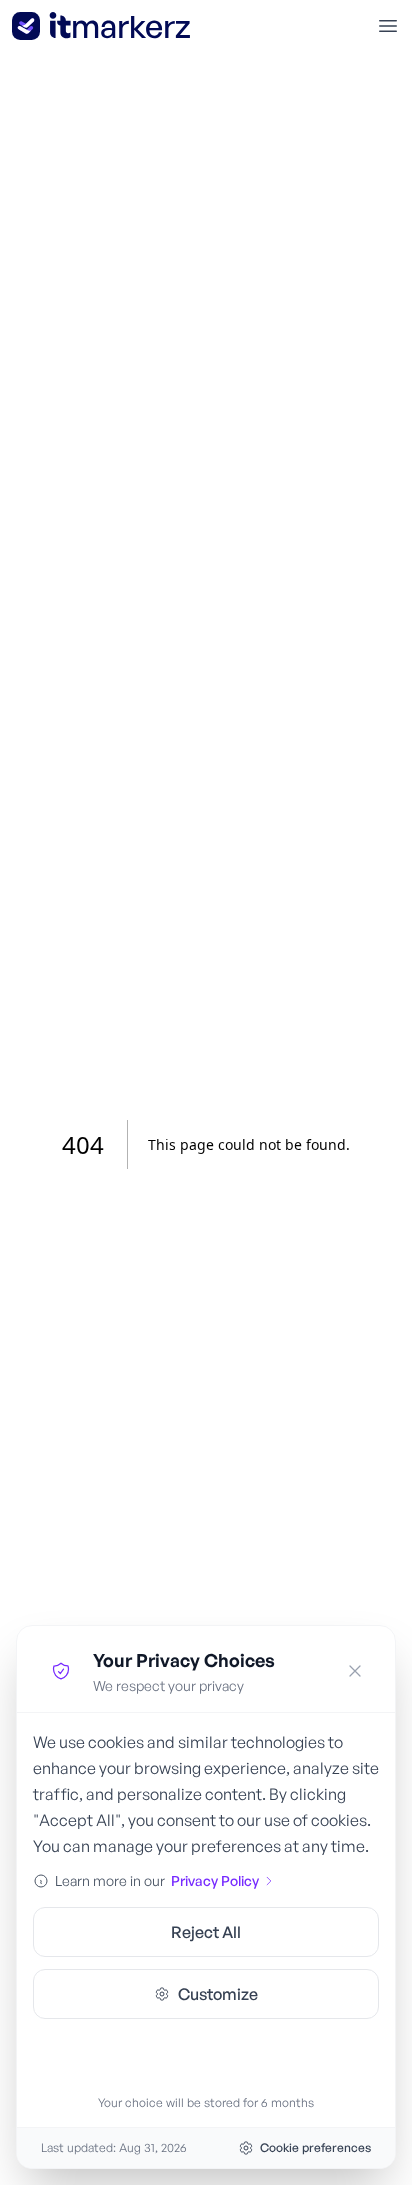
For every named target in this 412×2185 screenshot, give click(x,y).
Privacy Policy (215, 1880)
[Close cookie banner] (355, 1671)
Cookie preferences (315, 2147)
